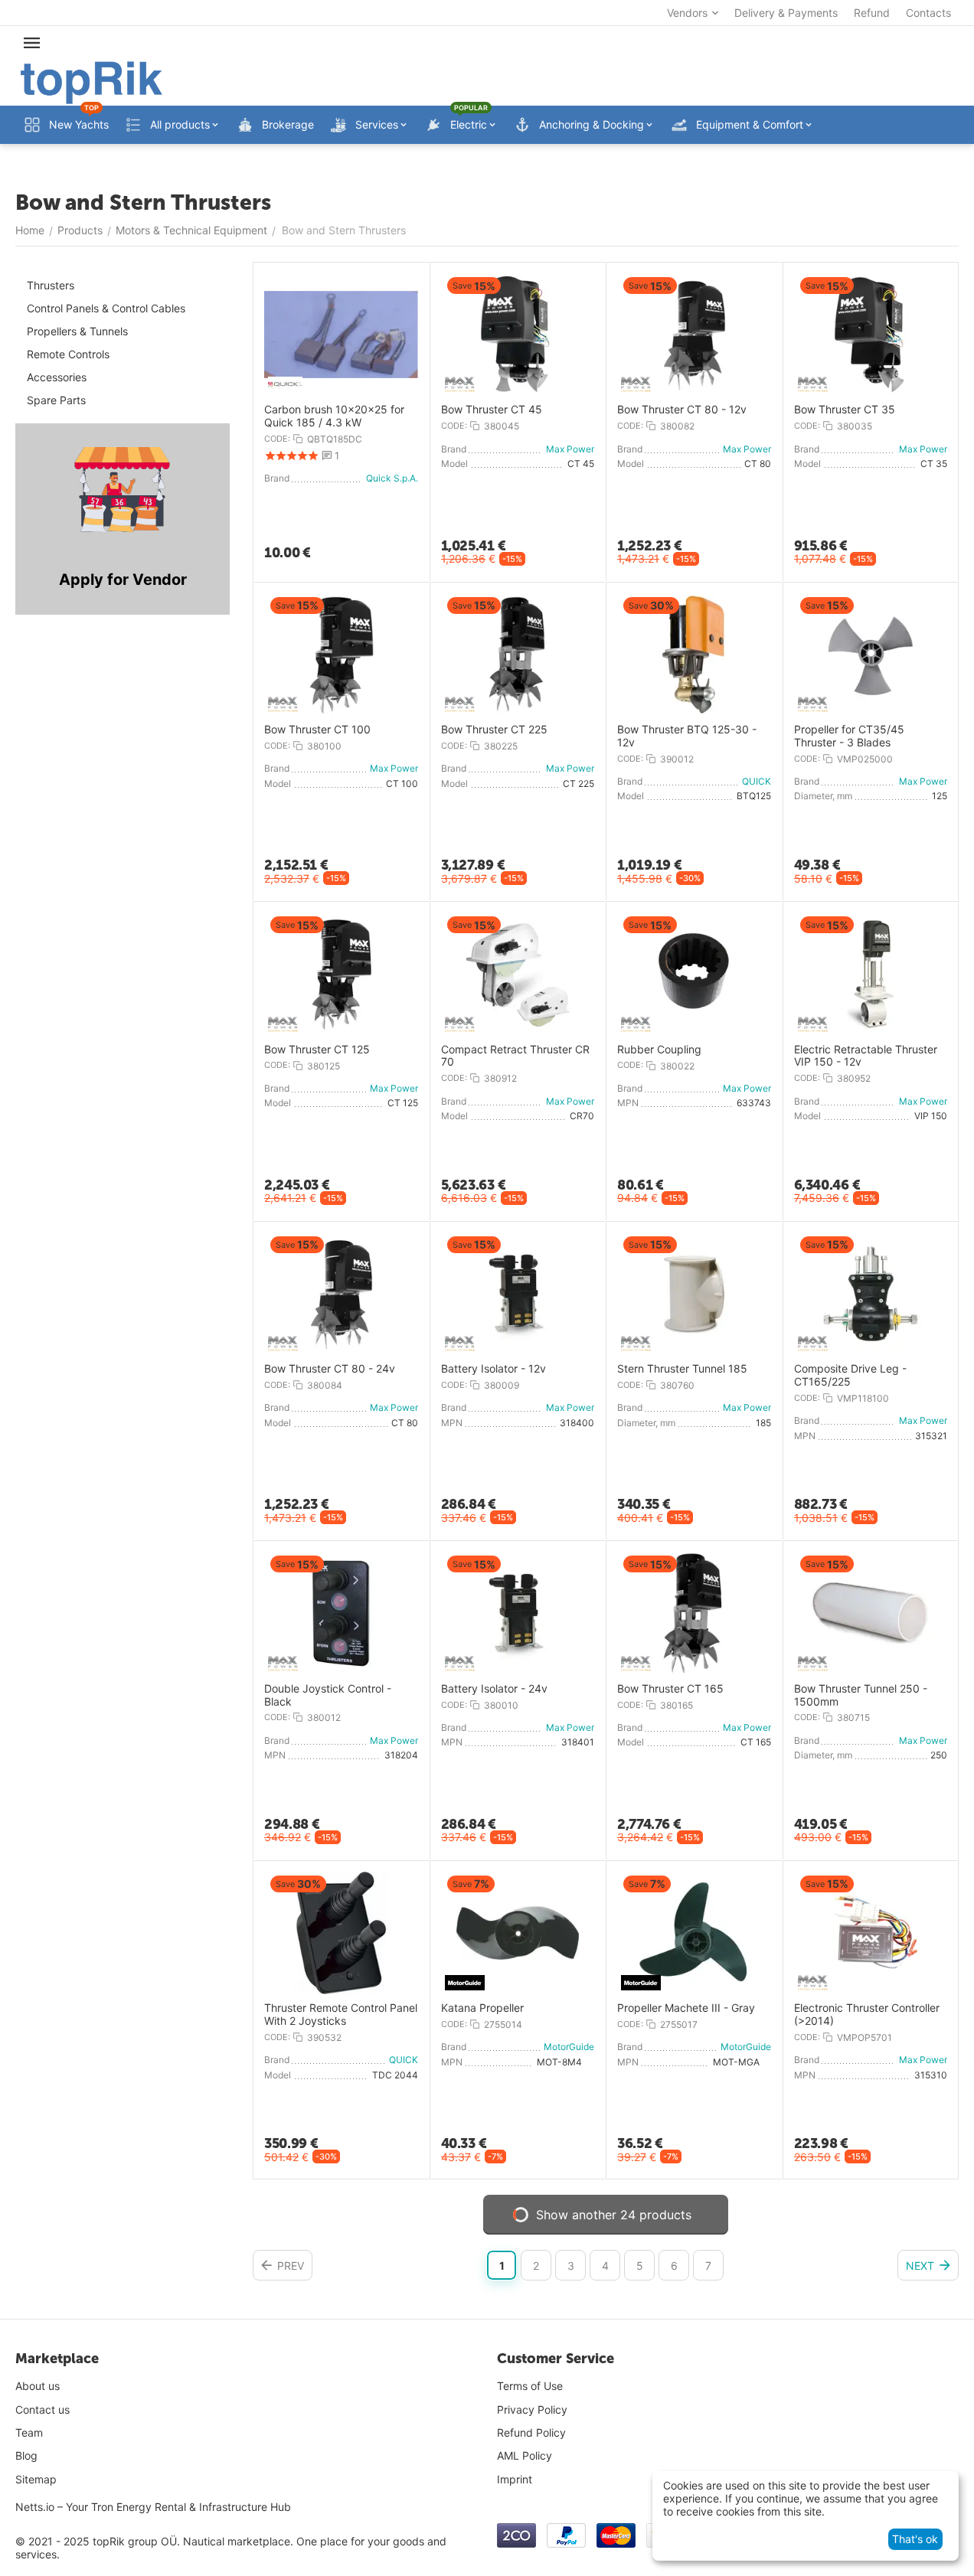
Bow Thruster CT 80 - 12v (682, 410)
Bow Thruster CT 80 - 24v (330, 1369)
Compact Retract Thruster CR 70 (515, 1056)
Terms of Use (530, 2386)
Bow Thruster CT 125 (317, 1050)
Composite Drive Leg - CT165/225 (850, 1375)
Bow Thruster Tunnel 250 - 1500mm (861, 1695)
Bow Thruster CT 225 (494, 730)
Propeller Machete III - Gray (686, 2008)
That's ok (915, 2539)
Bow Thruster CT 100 (317, 730)
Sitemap (36, 2479)
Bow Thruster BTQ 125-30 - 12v (687, 736)
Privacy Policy (532, 2409)
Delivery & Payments (786, 13)
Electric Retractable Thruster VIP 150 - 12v (866, 1056)
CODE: (277, 439)
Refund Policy (531, 2432)
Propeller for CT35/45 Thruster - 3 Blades (849, 736)
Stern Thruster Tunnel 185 (682, 1369)
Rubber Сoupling (659, 1050)
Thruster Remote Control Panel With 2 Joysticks (341, 2014)
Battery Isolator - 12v (494, 1369)
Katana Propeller (482, 2008)
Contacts (928, 13)
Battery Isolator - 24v (494, 1689)
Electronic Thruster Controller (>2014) (867, 2014)
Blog (26, 2455)
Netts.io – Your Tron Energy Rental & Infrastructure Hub (153, 2507)
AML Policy (525, 2455)
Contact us (42, 2409)
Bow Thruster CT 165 (670, 1689)
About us (38, 2386)
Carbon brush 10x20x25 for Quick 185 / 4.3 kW (334, 416)
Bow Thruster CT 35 (845, 410)
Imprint (515, 2479)
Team (29, 2432)
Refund (872, 13)
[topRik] (92, 82)
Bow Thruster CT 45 (492, 410)
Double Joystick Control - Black (328, 1695)
